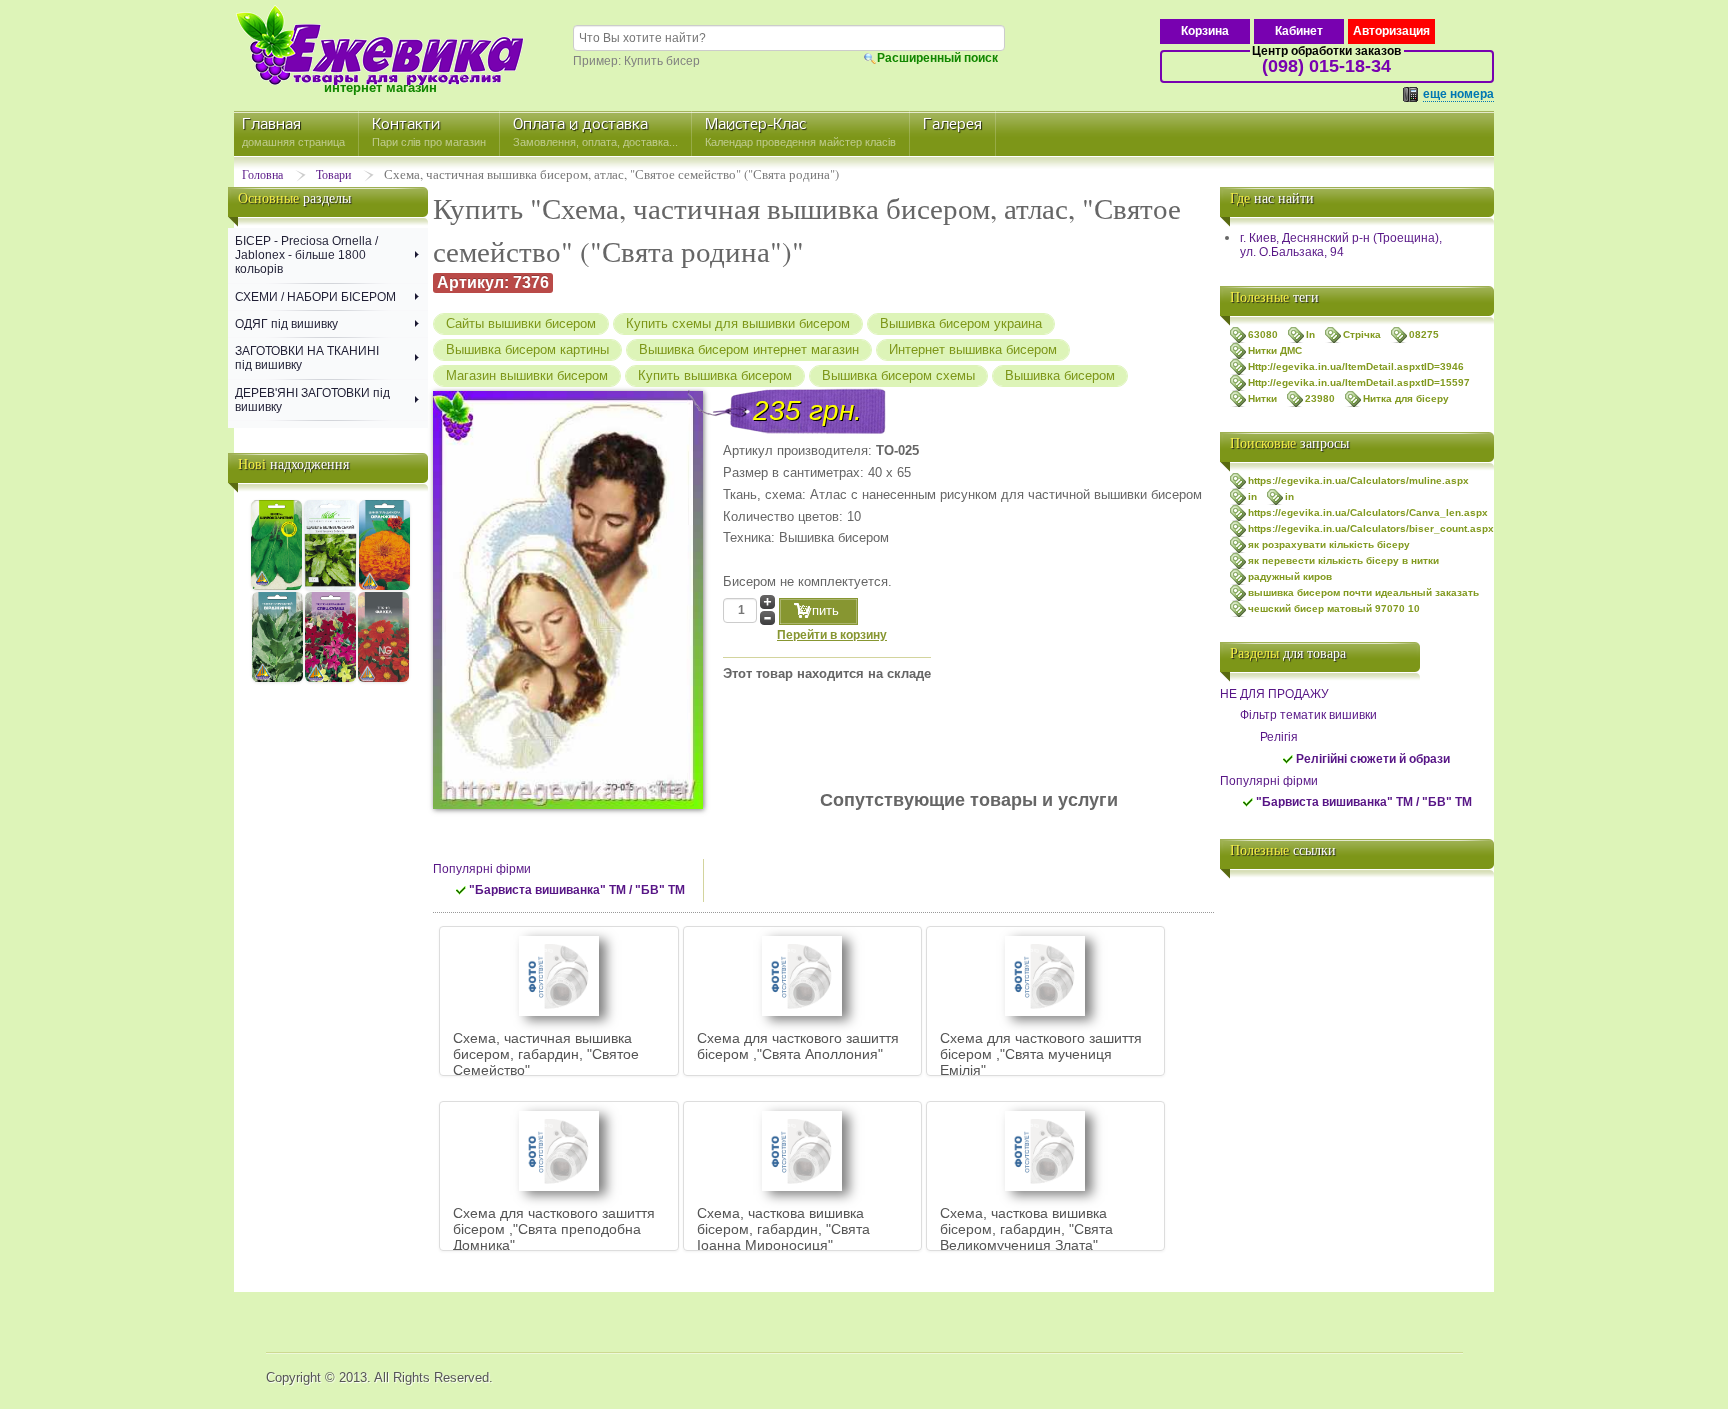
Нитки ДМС (1275, 350)
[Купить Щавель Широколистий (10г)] (276, 587)
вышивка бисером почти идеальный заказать (1363, 592)
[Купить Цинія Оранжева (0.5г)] (384, 587)
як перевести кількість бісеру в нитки (1343, 560)
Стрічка (1362, 334)
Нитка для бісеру (1406, 398)
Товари (333, 174)
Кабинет (1299, 31)
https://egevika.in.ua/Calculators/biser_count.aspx (1371, 528)
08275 (1424, 334)
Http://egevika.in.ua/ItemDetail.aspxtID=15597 (1359, 382)
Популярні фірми (482, 869)
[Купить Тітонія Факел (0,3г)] (383, 679)
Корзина (1205, 31)
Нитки (1262, 398)
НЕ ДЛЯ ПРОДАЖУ (1274, 694)
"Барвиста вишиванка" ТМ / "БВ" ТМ (577, 890)
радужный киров (1290, 576)
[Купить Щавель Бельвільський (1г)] (330, 587)
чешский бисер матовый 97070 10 (1334, 608)
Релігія (1279, 737)
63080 (1263, 334)
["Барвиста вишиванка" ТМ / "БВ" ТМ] (461, 895)
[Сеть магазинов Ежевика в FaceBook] (1240, 980)
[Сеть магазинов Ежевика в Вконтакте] (1240, 900)
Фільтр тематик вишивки (1308, 715)
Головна (262, 174)
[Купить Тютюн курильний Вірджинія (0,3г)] (277, 679)
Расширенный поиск (937, 58)
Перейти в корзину (832, 635)
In (1310, 334)
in (1252, 496)
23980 (1320, 398)
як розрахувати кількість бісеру (1329, 544)
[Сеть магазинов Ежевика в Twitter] (1240, 940)
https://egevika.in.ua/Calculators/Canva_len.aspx (1368, 512)
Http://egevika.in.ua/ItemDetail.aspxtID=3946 (1356, 366)
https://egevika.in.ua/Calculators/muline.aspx (1358, 480)
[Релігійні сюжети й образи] (1288, 764)
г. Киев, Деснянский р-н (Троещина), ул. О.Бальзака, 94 (1341, 245)
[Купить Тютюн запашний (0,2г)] (330, 679)
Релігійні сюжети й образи (1373, 759)
